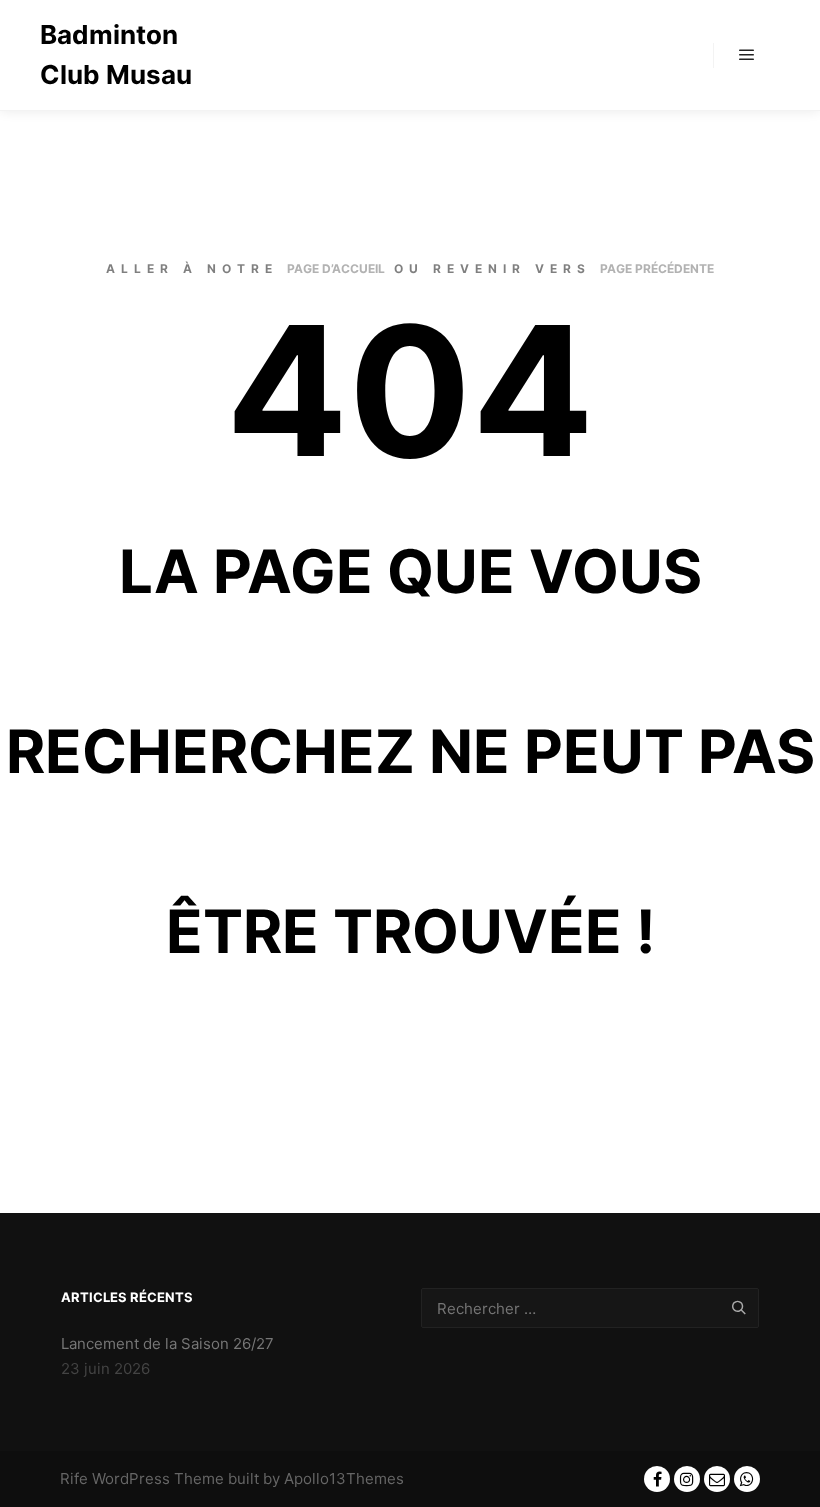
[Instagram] (687, 1479)
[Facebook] (657, 1479)
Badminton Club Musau (116, 54)
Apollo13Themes (344, 1478)
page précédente (657, 268)
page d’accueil (336, 268)
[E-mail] (717, 1479)
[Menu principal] (747, 55)
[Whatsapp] (747, 1479)
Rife (74, 1478)
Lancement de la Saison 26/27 (167, 1343)
